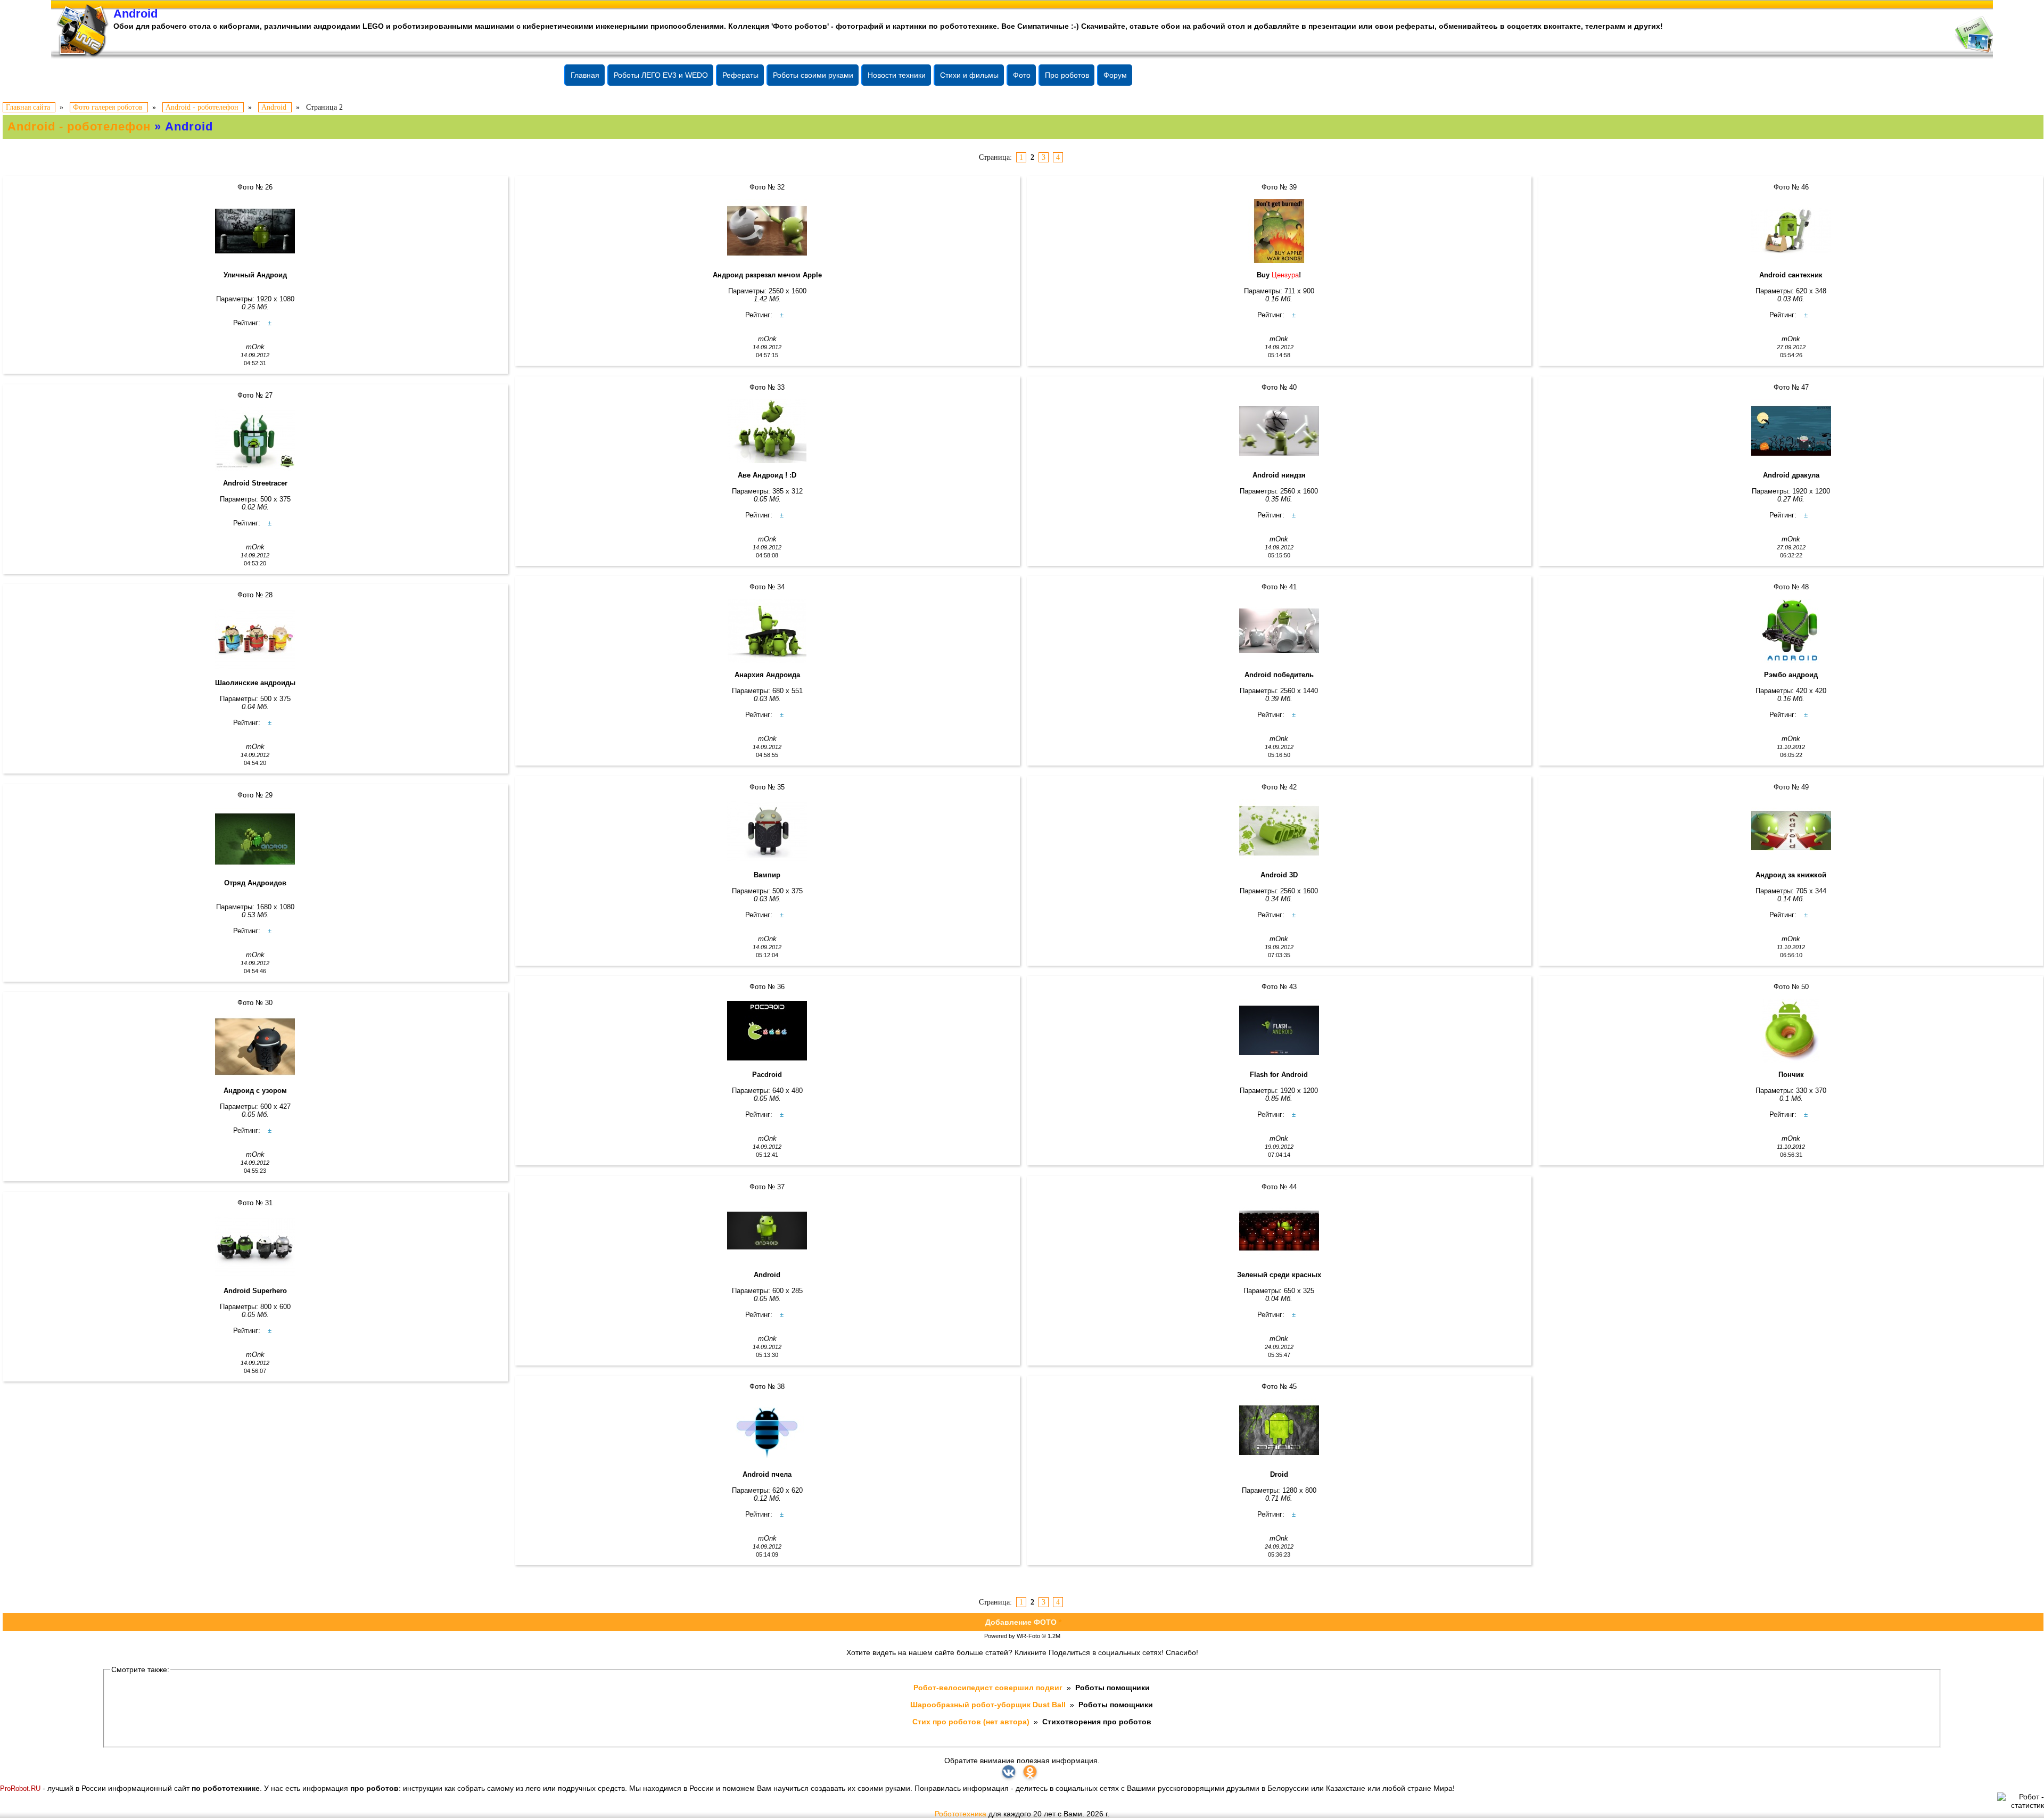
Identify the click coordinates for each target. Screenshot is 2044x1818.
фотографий (860, 26)
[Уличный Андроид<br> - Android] (255, 231)
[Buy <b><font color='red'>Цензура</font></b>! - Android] (1279, 231)
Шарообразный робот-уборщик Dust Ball (989, 1705)
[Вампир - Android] (767, 831)
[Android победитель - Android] (1279, 631)
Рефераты (740, 75)
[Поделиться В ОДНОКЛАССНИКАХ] (1030, 1772)
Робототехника (961, 1814)
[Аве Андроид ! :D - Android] (767, 431)
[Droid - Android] (1279, 1430)
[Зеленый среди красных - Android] (1279, 1231)
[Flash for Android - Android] (1279, 1031)
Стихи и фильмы (969, 75)
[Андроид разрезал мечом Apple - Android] (767, 231)
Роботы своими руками (813, 75)
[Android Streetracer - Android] (255, 439)
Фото (1022, 75)
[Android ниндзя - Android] (1279, 431)
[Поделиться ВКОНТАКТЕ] (1009, 1772)
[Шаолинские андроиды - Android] (255, 639)
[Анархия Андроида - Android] (767, 631)
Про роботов (1067, 75)
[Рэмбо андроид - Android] (1791, 631)
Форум (1115, 75)
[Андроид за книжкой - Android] (1791, 831)
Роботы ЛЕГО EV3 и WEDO (661, 75)
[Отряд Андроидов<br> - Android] (255, 839)
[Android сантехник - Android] (1791, 231)
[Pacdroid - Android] (767, 1031)
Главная (585, 75)
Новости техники (897, 75)
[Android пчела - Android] (767, 1430)
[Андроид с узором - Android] (255, 1047)
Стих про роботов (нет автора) (972, 1722)
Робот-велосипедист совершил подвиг (989, 1688)
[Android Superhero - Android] (255, 1247)
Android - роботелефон (79, 126)
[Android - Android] (767, 1231)
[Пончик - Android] (1791, 1031)
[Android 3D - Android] (1279, 831)
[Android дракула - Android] (1791, 431)
